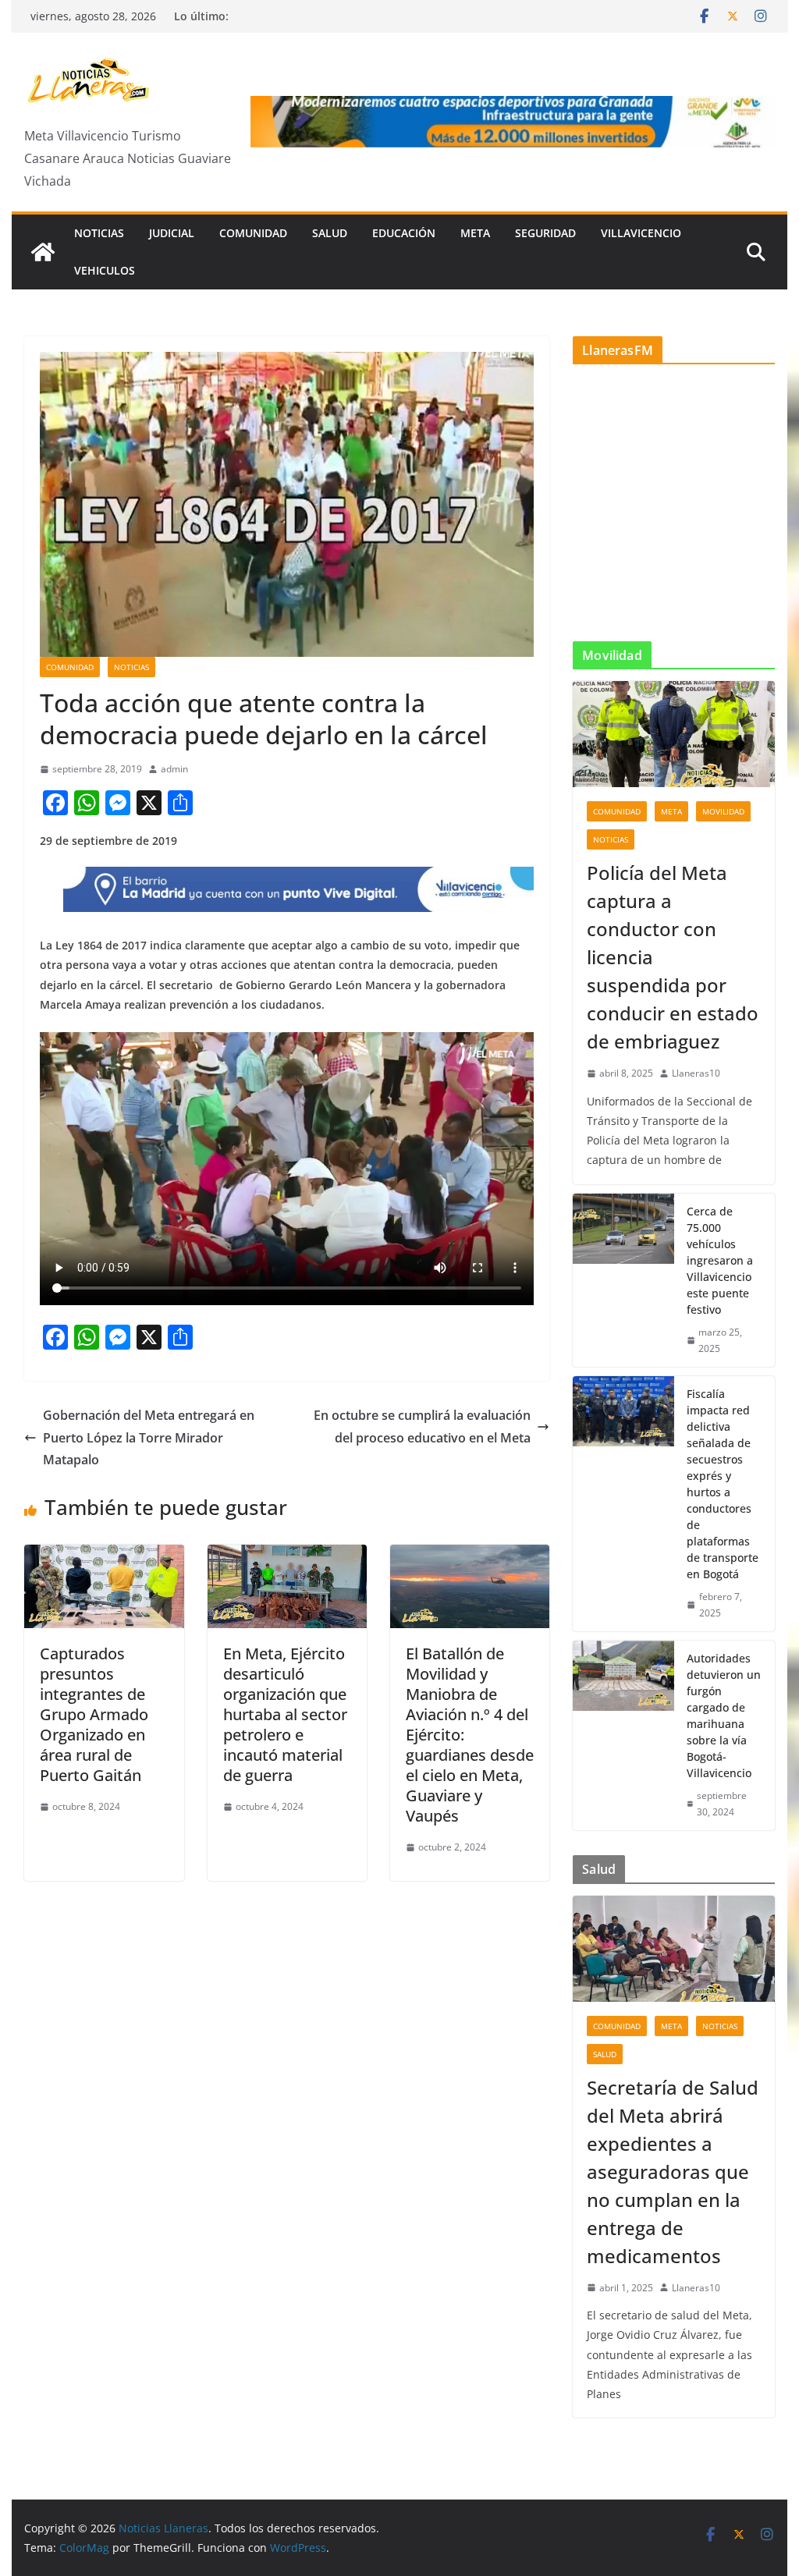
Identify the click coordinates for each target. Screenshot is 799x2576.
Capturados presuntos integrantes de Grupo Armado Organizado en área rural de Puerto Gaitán (94, 1714)
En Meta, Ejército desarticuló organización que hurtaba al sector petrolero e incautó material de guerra (285, 1714)
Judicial (172, 233)
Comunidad (253, 233)
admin (174, 769)
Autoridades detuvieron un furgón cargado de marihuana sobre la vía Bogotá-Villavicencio (724, 1716)
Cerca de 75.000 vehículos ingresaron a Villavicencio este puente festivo (720, 1260)
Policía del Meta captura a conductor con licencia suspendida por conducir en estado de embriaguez (673, 957)
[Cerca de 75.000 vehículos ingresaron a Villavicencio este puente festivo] (623, 1280)
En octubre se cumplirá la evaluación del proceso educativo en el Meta (422, 1426)
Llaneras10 (696, 1073)
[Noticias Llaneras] (43, 252)
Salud (330, 233)
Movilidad (723, 811)
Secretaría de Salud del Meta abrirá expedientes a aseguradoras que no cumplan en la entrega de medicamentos (673, 2172)
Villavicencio (641, 233)
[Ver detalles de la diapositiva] (513, 121)
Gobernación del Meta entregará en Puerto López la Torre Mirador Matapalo (149, 1438)
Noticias (99, 233)
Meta (475, 233)
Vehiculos (105, 270)
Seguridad (545, 233)
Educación (404, 233)
